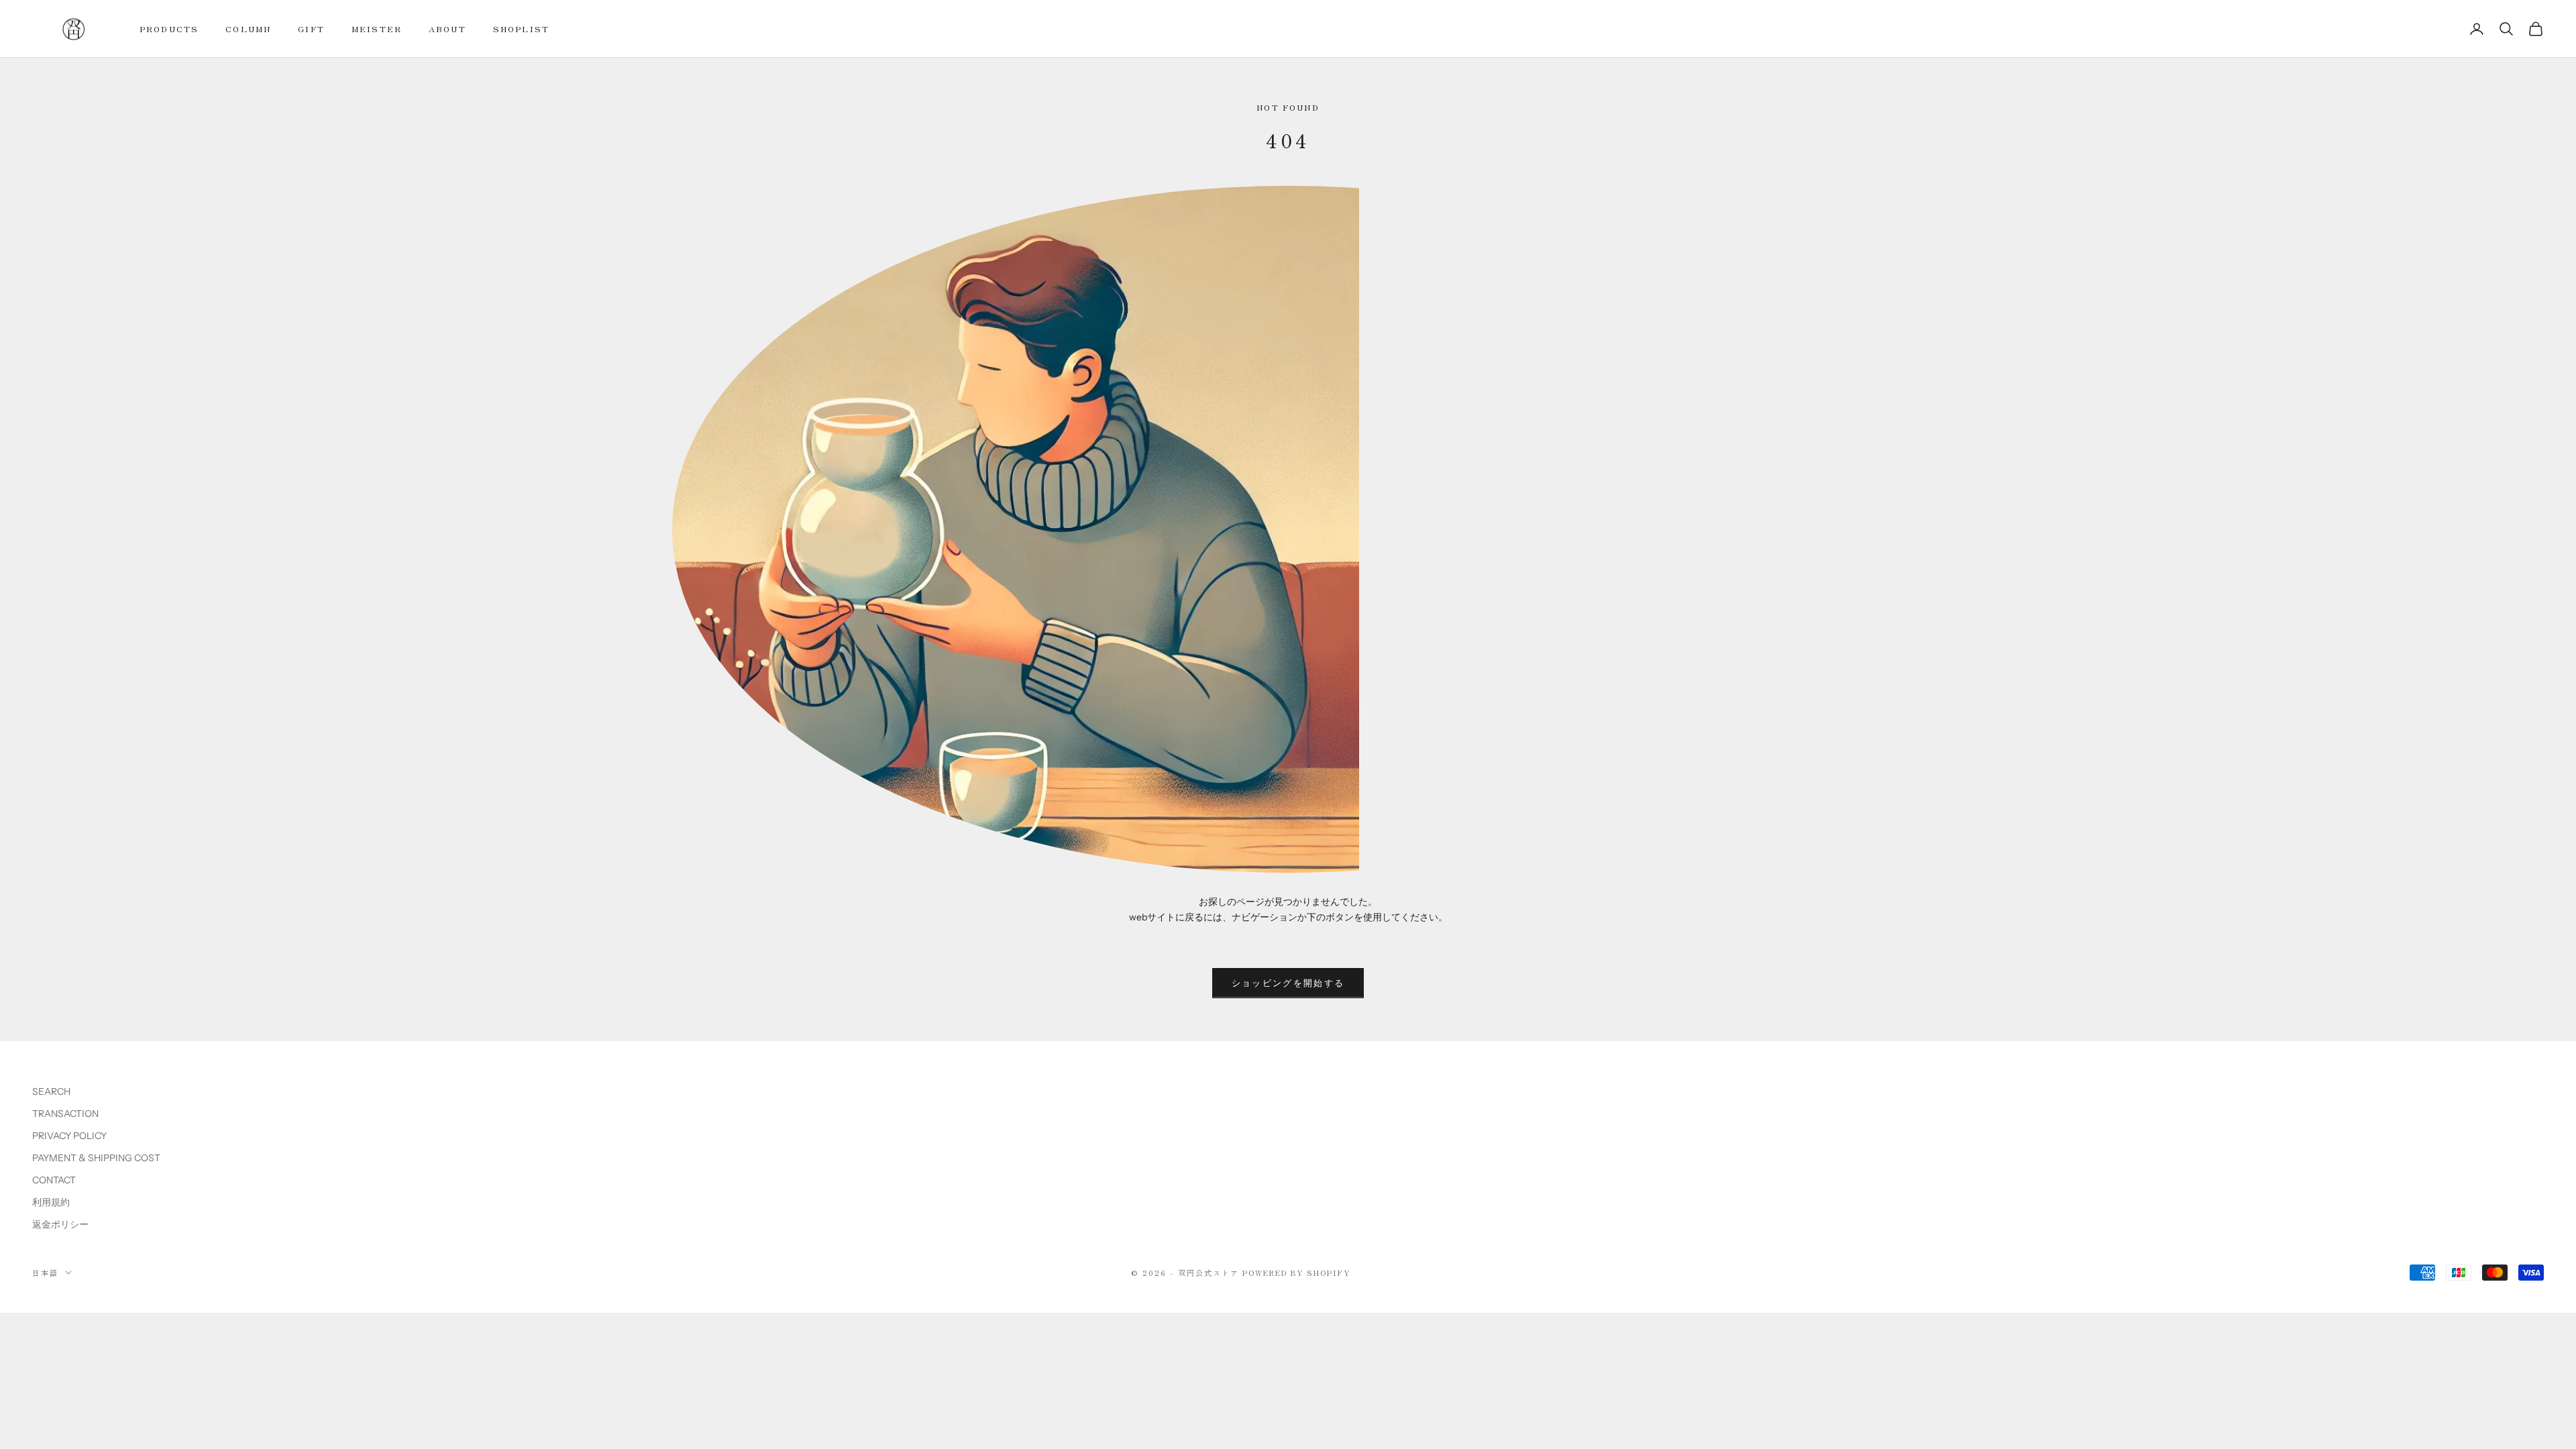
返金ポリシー (60, 1224)
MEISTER (377, 29)
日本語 (45, 1273)
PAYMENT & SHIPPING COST (96, 1158)
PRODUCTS (169, 29)
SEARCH (51, 1091)
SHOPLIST (521, 29)
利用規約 (51, 1202)
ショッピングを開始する (1288, 983)
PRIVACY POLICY (69, 1136)
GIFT (311, 29)
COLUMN (248, 29)
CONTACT (54, 1180)
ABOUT (447, 29)
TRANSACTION (65, 1114)
